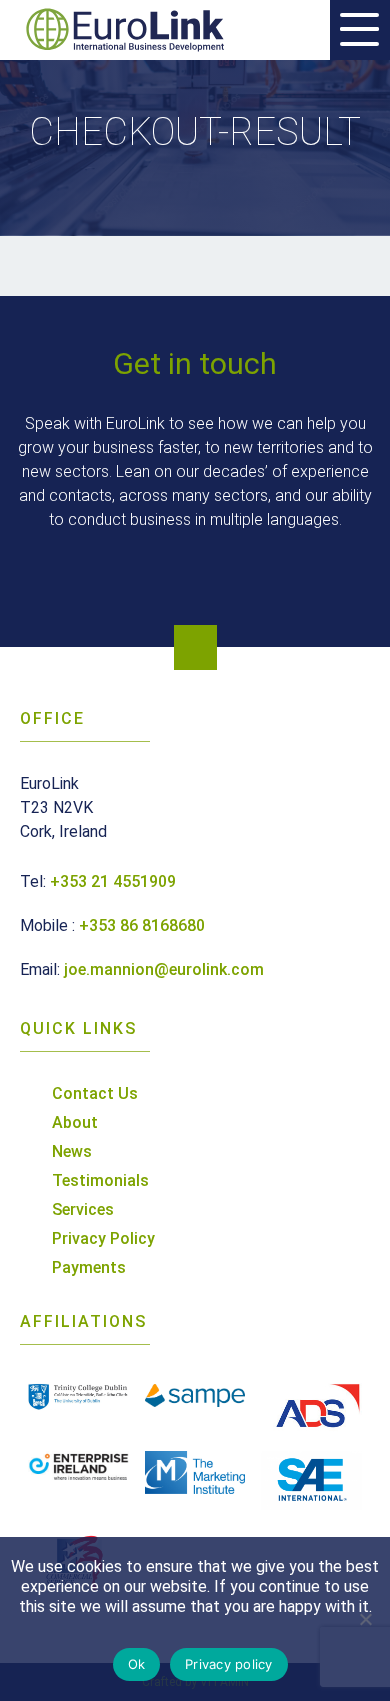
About (75, 1122)
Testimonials (100, 1180)
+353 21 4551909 (113, 881)
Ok (137, 1664)
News (72, 1151)
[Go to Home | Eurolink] (130, 30)
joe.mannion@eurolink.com (164, 969)
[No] (365, 1619)
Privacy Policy (103, 1238)
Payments (89, 1267)
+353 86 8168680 (142, 925)
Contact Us (95, 1093)
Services (83, 1209)
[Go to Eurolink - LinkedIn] (195, 647)
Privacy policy (229, 1664)
